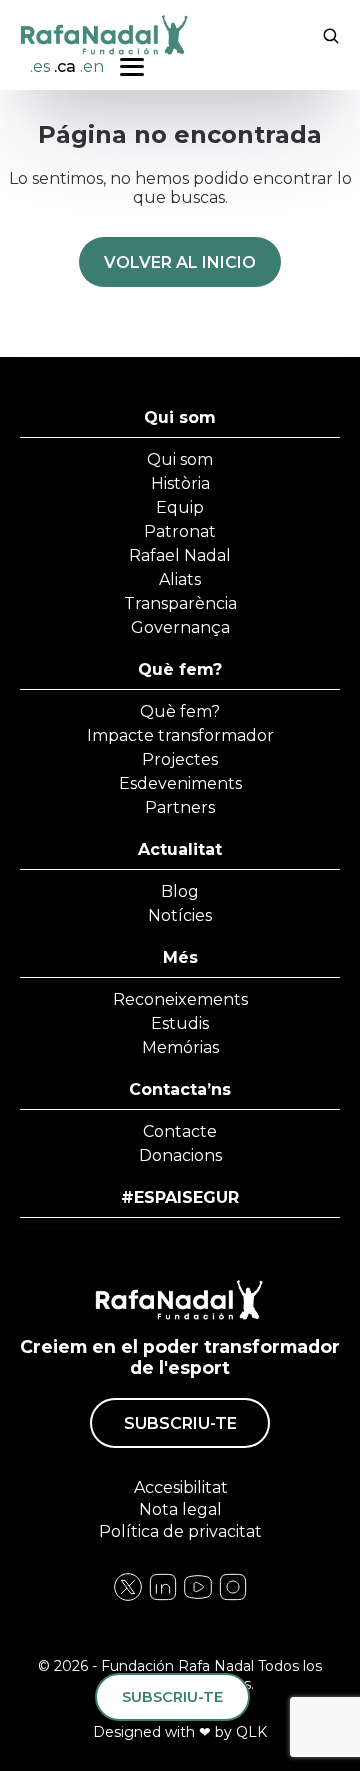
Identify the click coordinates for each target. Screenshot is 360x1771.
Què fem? (180, 669)
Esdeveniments (180, 783)
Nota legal (180, 1509)
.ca (65, 66)
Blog (180, 891)
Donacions (180, 1155)
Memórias (180, 1047)
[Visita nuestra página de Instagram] (163, 1597)
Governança (180, 627)
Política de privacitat (180, 1531)
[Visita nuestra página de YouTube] (233, 1597)
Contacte (180, 1131)
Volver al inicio (180, 262)
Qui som (180, 417)
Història (180, 483)
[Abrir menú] (132, 67)
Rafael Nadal (180, 555)
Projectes (180, 759)
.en (92, 66)
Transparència (180, 603)
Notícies (180, 915)
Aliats (180, 579)
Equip (180, 507)
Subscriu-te (180, 1423)
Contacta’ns (180, 1089)
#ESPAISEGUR (180, 1197)
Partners (180, 807)
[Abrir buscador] (331, 34)
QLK (251, 1732)
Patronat (180, 531)
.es (40, 66)
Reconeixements (180, 999)
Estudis (180, 1023)
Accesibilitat (180, 1487)
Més (180, 957)
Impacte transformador (180, 735)
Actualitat (180, 849)
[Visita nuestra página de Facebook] (128, 1597)
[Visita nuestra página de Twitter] (198, 1597)
